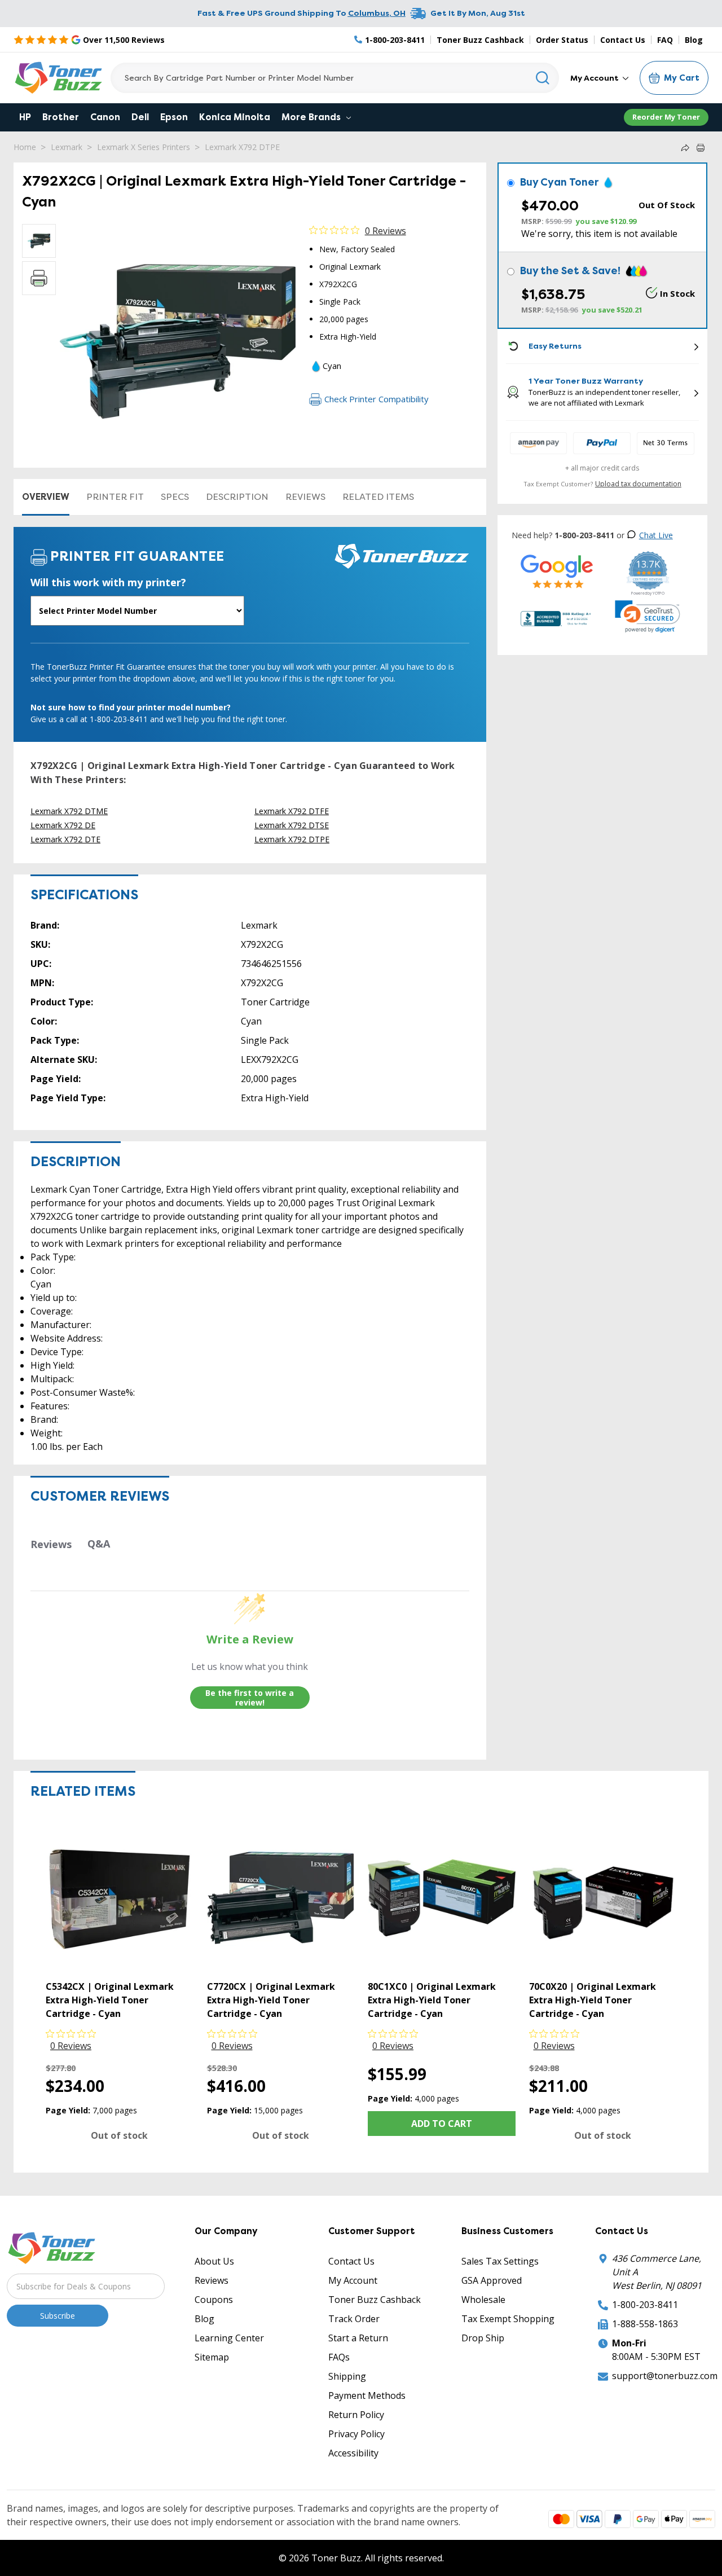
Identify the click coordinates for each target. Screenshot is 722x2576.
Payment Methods (367, 2395)
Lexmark (67, 147)
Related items (378, 497)
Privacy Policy (356, 2434)
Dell (140, 117)
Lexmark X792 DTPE (242, 147)
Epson (174, 117)
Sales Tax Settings (500, 2261)
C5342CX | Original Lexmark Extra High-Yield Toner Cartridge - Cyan (110, 2000)
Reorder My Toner (666, 117)
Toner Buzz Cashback (480, 40)
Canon (105, 117)
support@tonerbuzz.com (665, 2376)
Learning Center (229, 2338)
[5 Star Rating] (557, 571)
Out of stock (119, 2135)
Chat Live (656, 535)
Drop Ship (483, 2338)
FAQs (339, 2357)
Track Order (354, 2319)
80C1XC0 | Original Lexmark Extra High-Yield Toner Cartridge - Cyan (432, 2000)
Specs (175, 497)
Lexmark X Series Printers (144, 147)
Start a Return (358, 2338)
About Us (214, 2261)
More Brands (312, 117)
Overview (46, 497)
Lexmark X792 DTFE (292, 811)
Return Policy (356, 2415)
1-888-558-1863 (645, 2324)
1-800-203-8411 (645, 2305)
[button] (648, 617)
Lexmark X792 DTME (69, 811)
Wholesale (483, 2300)
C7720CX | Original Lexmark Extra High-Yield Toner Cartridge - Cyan (271, 2000)
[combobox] (335, 78)
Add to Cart (442, 2124)
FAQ (665, 40)
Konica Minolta (235, 117)
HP (25, 117)
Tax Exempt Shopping (508, 2319)
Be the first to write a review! (250, 1698)
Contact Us (623, 40)
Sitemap (212, 2357)
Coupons (214, 2300)
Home (25, 147)
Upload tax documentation (638, 484)
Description (237, 497)
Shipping (347, 2376)
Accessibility (353, 2453)
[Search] (543, 78)
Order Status (562, 40)
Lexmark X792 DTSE (292, 825)
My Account (595, 78)
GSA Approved (492, 2280)
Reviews (305, 497)
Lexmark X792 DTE (65, 839)
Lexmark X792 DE (63, 825)
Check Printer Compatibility (377, 399)
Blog (694, 40)
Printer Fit (115, 497)
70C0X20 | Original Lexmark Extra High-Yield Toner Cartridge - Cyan (593, 2000)
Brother (61, 117)
